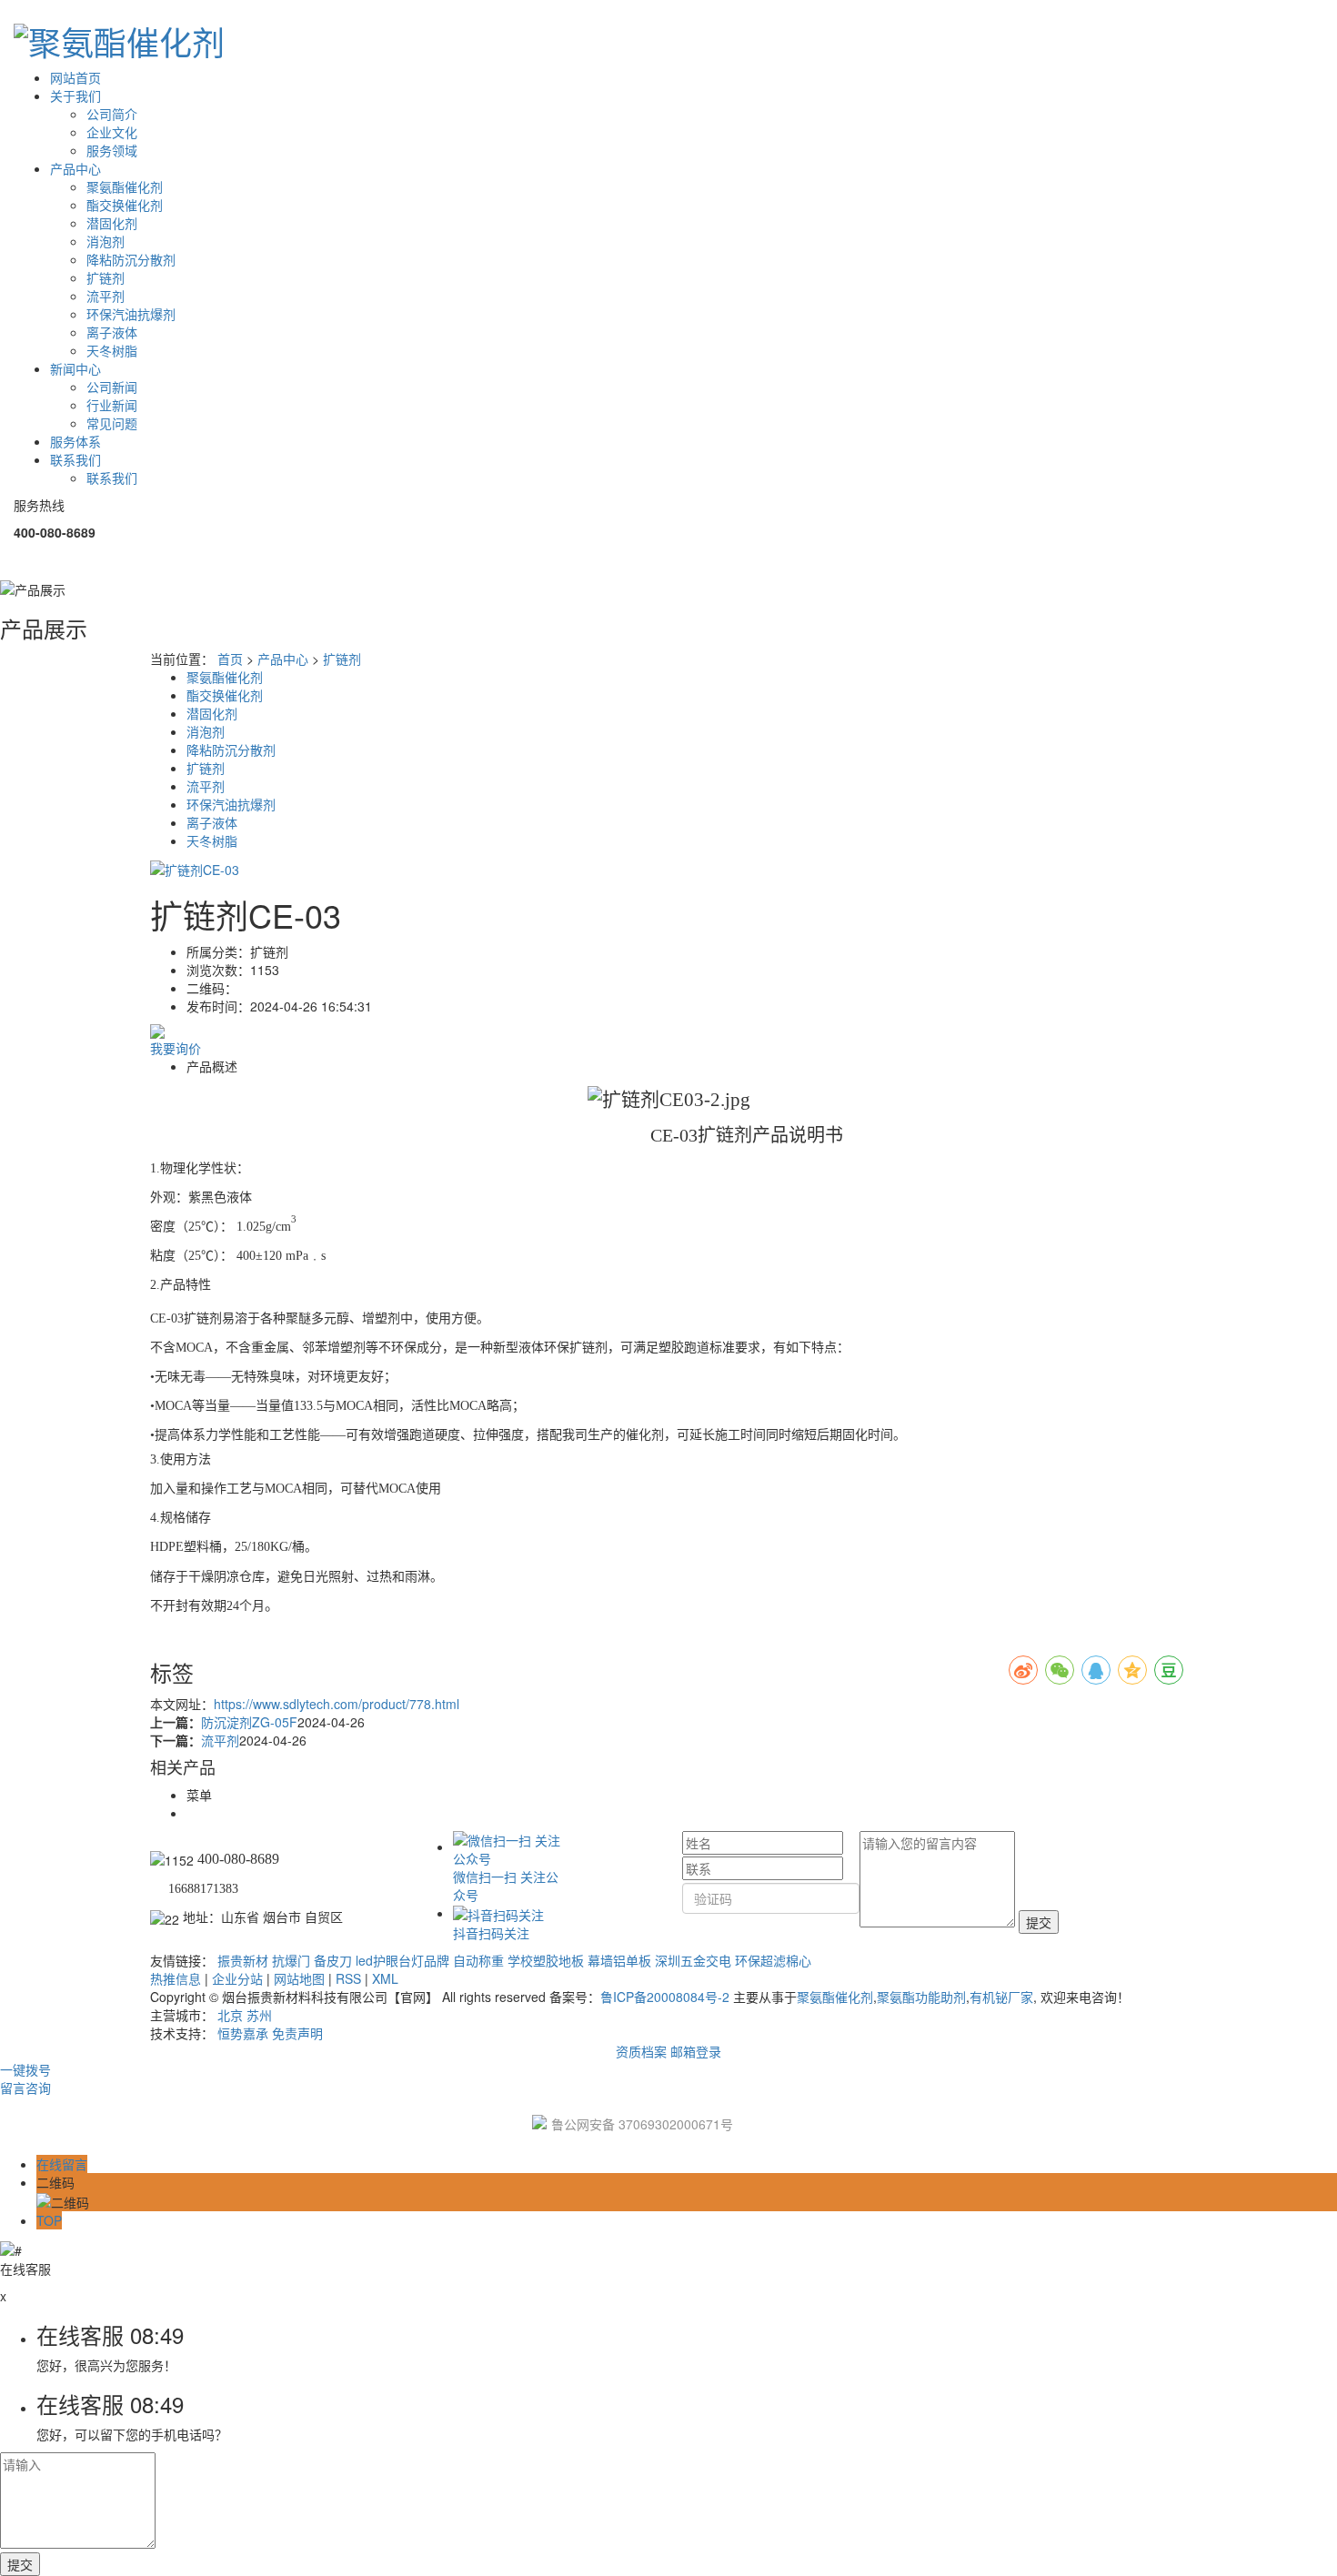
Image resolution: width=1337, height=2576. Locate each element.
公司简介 (112, 114)
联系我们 (75, 459)
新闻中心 (75, 368)
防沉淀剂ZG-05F (249, 1722)
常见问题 (112, 423)
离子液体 (112, 332)
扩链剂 (106, 277)
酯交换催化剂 (125, 205)
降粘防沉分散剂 (131, 259)
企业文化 (112, 132)
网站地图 (299, 1978)
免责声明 (297, 2033)
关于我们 (75, 96)
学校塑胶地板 (546, 1960)
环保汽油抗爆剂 (131, 314)
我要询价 (176, 1048)
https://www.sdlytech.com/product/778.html (337, 1704)
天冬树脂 (112, 350)
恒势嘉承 (243, 2033)
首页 (230, 659)
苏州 (259, 2015)
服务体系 (75, 441)
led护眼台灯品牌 (402, 1960)
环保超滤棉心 (773, 1960)
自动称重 (478, 1960)
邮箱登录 (696, 2051)
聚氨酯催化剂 (125, 186)
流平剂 (106, 296)
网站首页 (75, 77)
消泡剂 (106, 241)
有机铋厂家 (1001, 1997)
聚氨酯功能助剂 (921, 1997)
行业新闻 (112, 405)
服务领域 (112, 150)
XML (385, 1978)
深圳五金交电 (693, 1960)
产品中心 (75, 168)
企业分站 (237, 1978)
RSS (348, 1978)
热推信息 (176, 1978)
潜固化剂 (112, 223)
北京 (230, 2015)
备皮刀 (333, 1960)
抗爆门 (291, 1960)
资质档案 (641, 2051)
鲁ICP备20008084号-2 (665, 1997)
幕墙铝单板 (619, 1960)
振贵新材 (243, 1960)
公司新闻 (112, 387)
